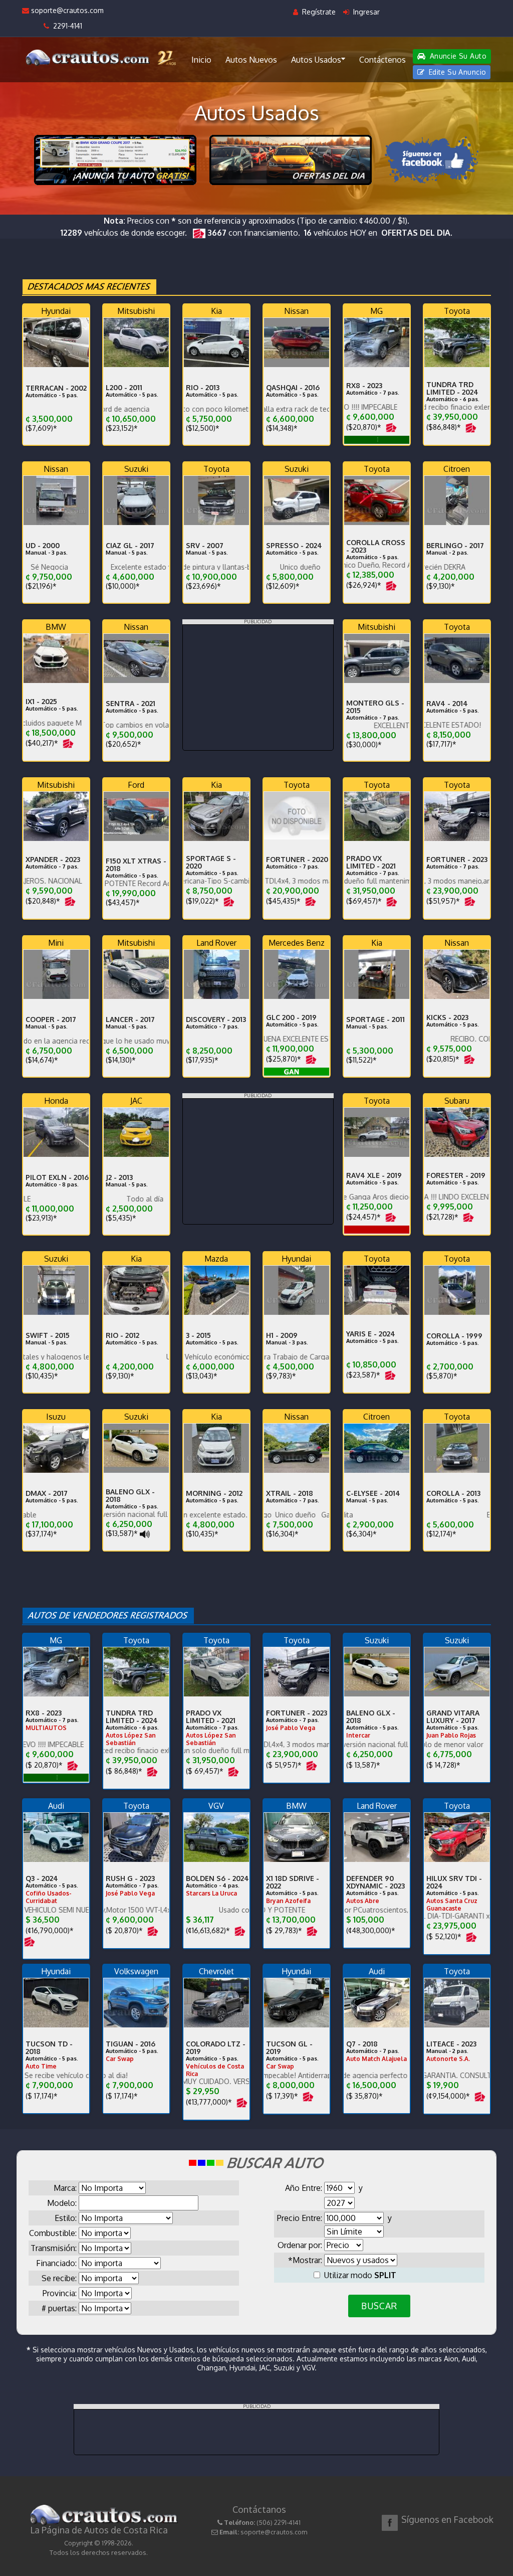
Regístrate (318, 12)
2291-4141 (66, 26)
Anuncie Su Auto (457, 56)
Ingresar (365, 12)
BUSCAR (379, 2306)
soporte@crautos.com (66, 10)
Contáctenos (382, 60)
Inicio (201, 60)
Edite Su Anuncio (456, 72)
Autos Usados (316, 60)
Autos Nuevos (251, 60)
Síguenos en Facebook (447, 2519)
